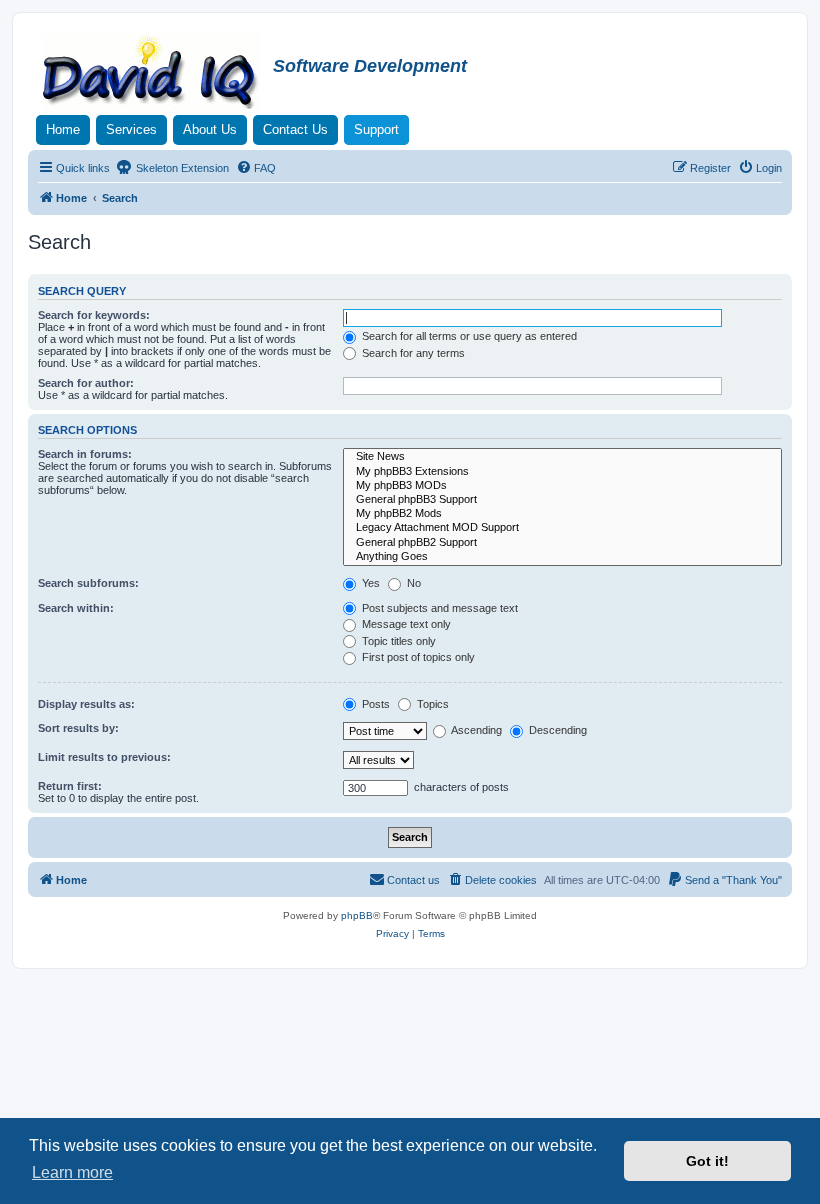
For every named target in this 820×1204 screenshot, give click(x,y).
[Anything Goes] (562, 557)
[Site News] (562, 457)
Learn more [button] (72, 1172)
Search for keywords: (94, 315)
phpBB (357, 915)
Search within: (76, 608)
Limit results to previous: (104, 757)
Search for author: (86, 383)
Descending (556, 730)
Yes (369, 583)
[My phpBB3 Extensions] (562, 472)
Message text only (405, 624)
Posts (374, 704)
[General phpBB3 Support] (562, 500)
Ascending (475, 730)
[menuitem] (256, 168)
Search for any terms (412, 353)
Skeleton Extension (181, 168)
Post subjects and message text (438, 608)
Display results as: (86, 704)
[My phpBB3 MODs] (562, 486)
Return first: (70, 786)
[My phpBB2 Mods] (562, 514)
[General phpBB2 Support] (562, 543)
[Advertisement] (410, 1024)
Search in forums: (85, 454)
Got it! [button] (707, 1161)
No (412, 583)
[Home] (153, 74)
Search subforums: (88, 583)
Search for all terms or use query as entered (468, 336)
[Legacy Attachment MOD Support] (562, 528)
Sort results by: (78, 728)
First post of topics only (417, 657)
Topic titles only (397, 641)
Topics (431, 704)
